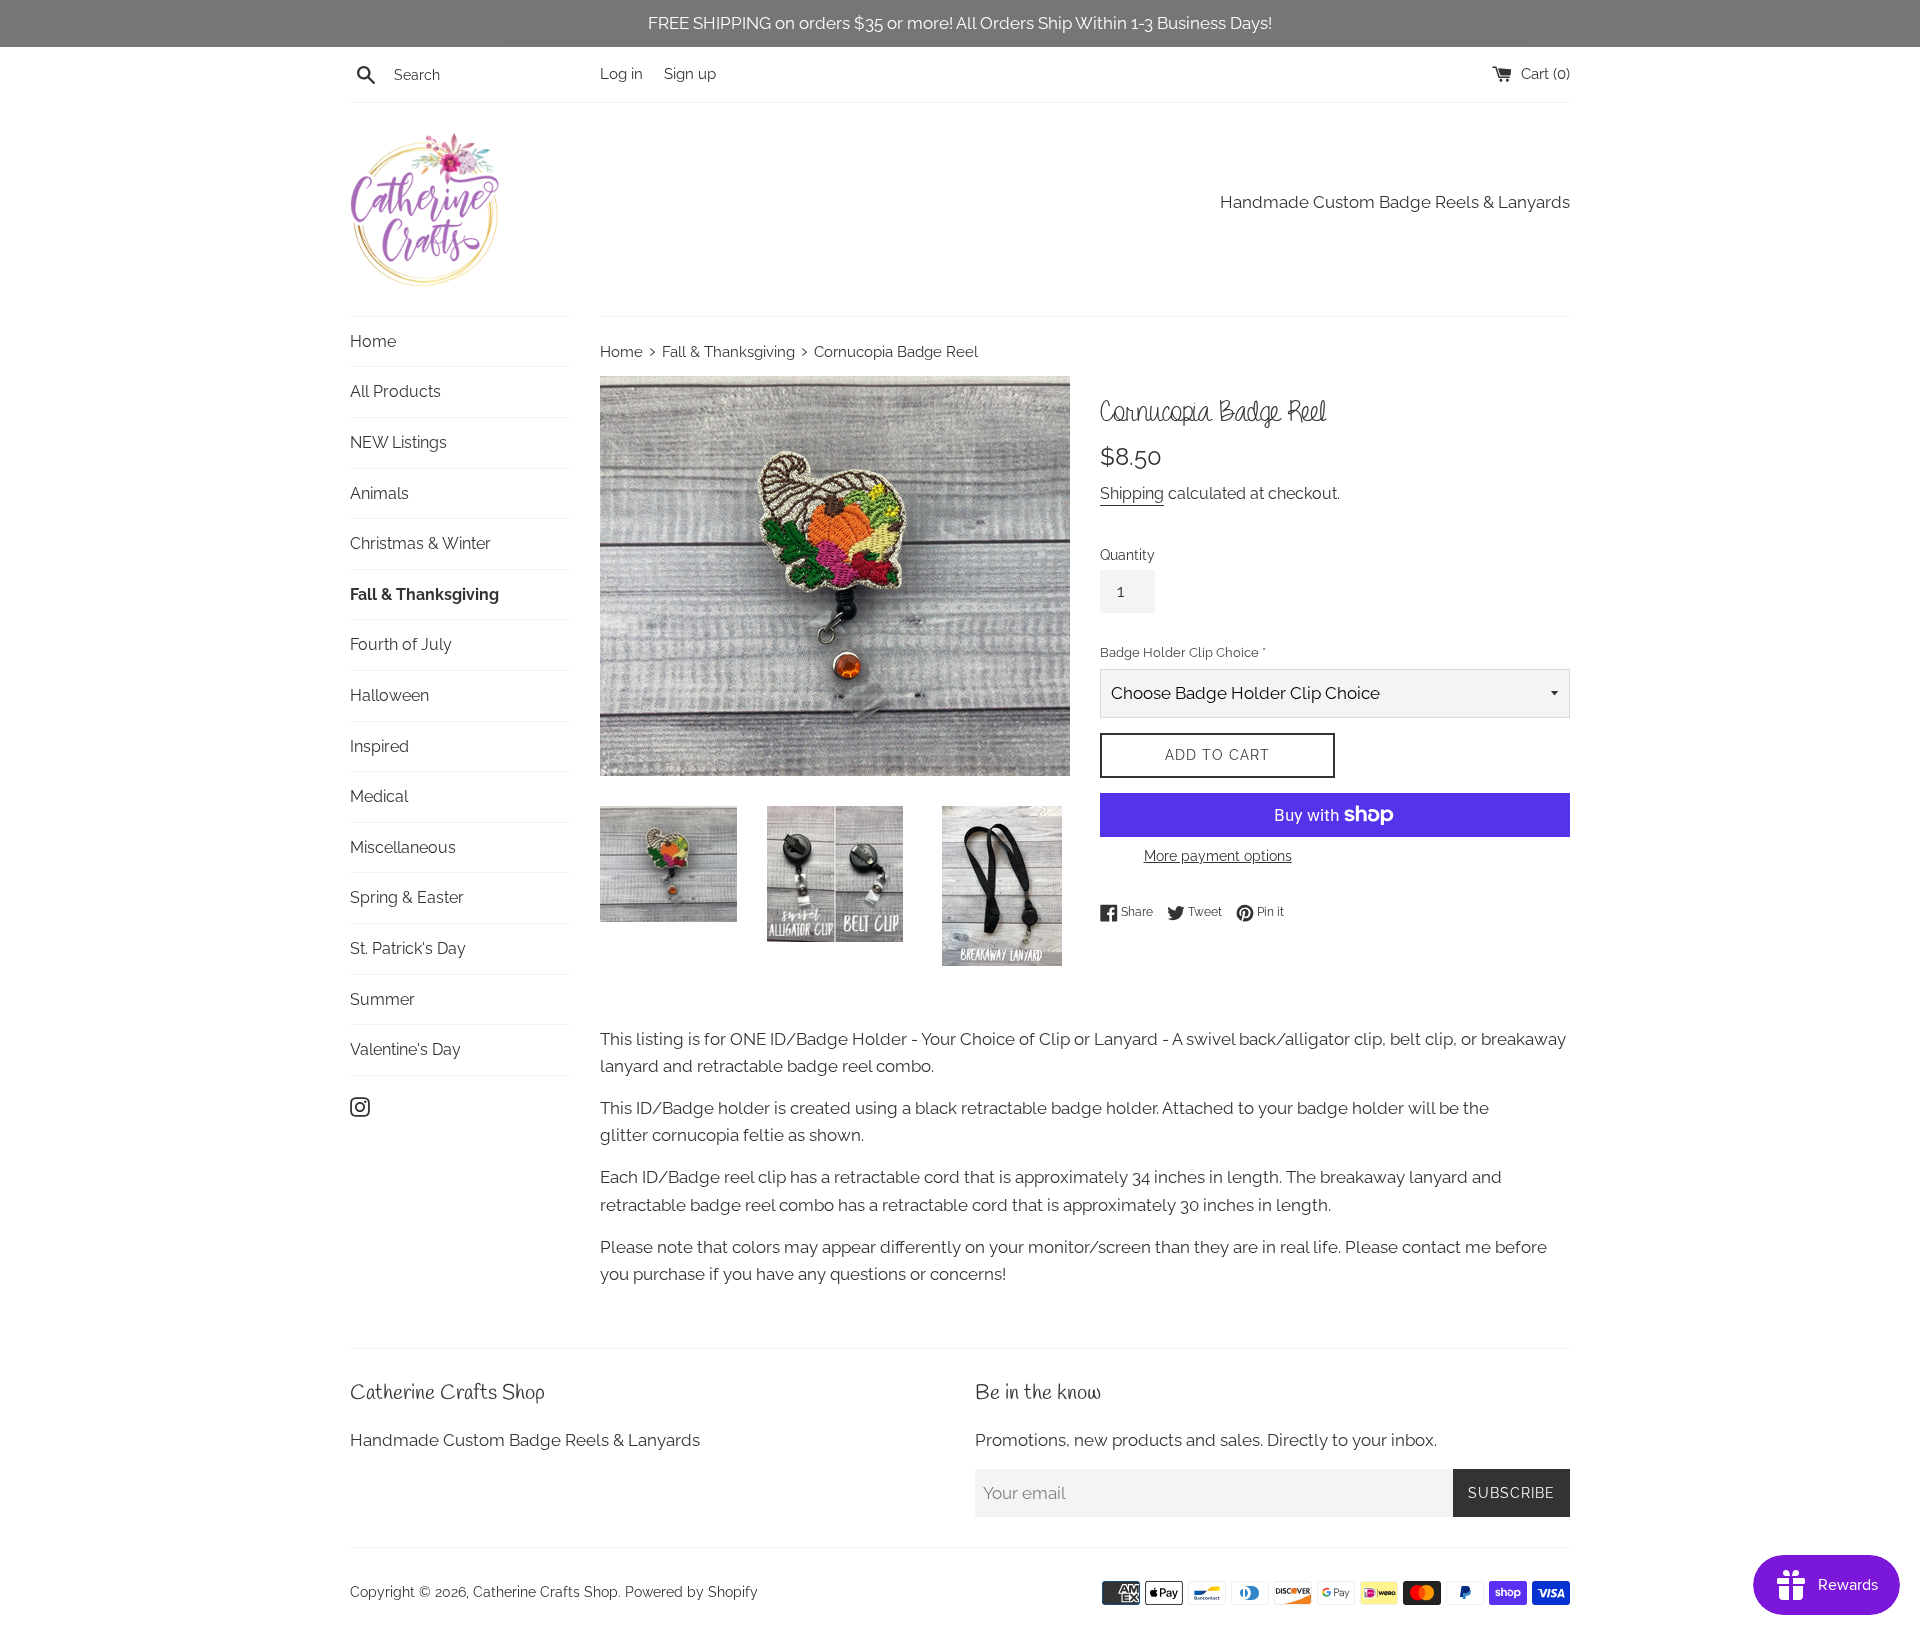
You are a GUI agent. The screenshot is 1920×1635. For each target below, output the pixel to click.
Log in (621, 74)
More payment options (1218, 856)
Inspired (379, 746)
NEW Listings (398, 442)
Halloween (389, 695)
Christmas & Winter (420, 543)
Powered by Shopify (691, 1592)
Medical (379, 796)
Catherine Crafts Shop (545, 1592)
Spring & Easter (407, 897)
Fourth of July (401, 644)
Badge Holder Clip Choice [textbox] (1183, 652)
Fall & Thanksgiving (424, 594)
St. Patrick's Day (408, 948)
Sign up (690, 74)
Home (373, 341)
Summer (382, 999)
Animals (379, 493)
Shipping (1132, 493)
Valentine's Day (405, 1049)
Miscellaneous (403, 847)
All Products (395, 391)
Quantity (1127, 555)
